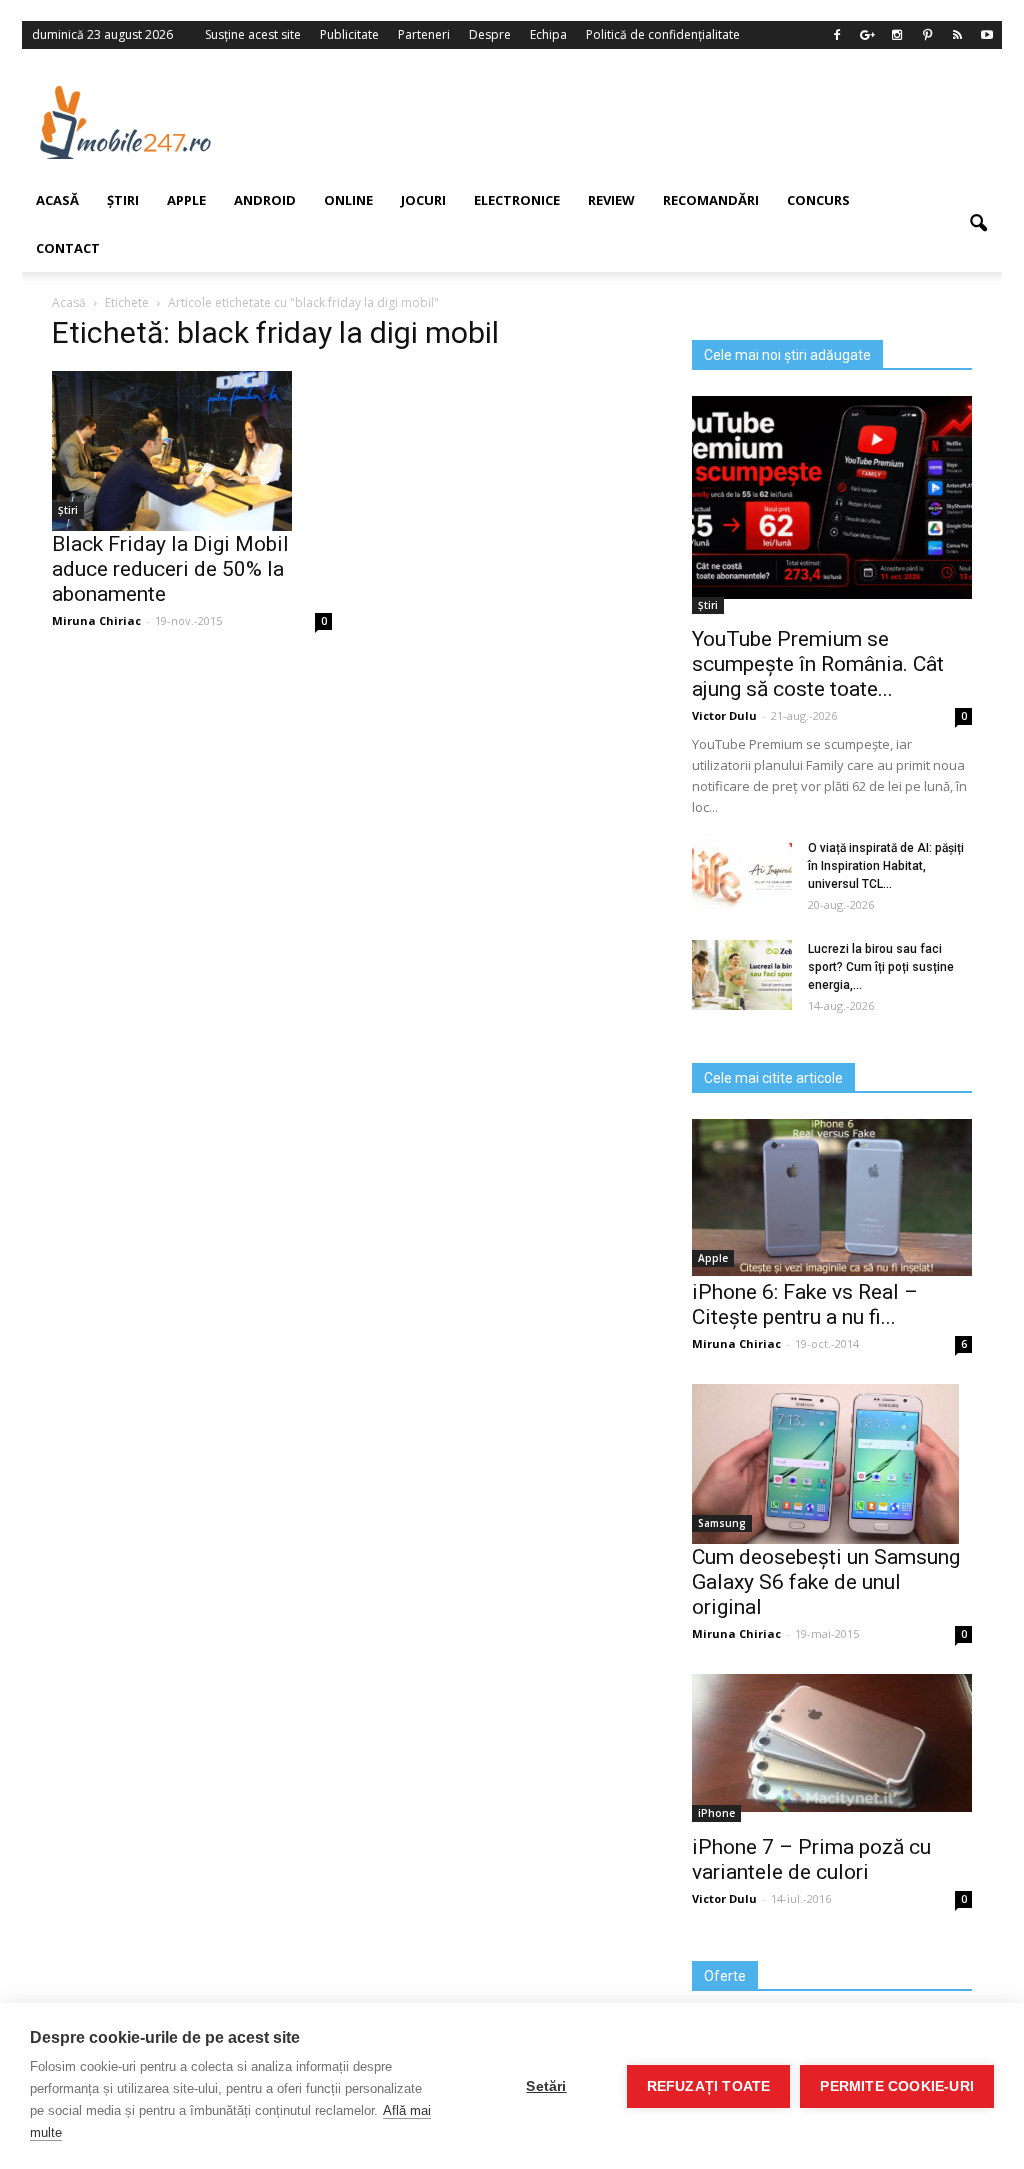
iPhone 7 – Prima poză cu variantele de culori (811, 1859)
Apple (713, 1258)
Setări (546, 2086)
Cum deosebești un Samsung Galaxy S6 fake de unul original (826, 1582)
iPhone (716, 1813)
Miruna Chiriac (736, 1343)
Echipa (548, 34)
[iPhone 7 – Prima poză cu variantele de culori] (832, 1743)
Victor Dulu (724, 715)
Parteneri (424, 34)
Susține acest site (253, 34)
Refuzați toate (709, 2086)
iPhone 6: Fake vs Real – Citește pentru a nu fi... (805, 1304)
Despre (490, 34)
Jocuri (423, 200)
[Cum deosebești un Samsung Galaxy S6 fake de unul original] (832, 1464)
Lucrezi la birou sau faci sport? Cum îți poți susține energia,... (881, 967)
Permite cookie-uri (897, 2086)
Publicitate (349, 34)
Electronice (517, 200)
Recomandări (711, 200)
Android (265, 200)
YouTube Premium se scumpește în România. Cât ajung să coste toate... (818, 664)
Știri (708, 605)
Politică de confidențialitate (663, 34)
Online (348, 200)
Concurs (818, 200)
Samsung (722, 1523)
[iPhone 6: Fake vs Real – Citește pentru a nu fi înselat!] (832, 1197)
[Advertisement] (631, 122)
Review (611, 200)
